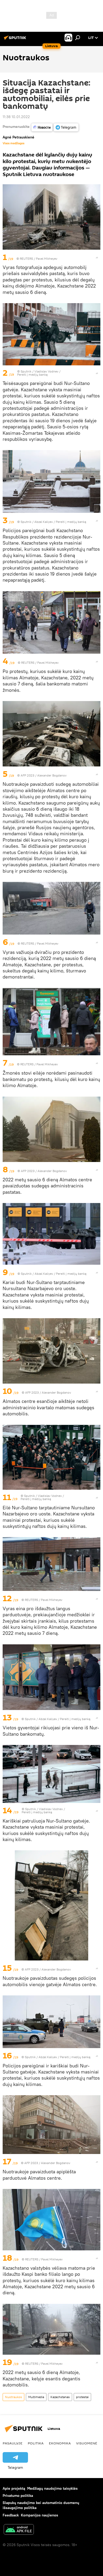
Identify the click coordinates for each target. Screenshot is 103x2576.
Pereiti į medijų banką (32, 374)
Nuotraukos (13, 2397)
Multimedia (36, 2397)
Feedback (11, 2515)
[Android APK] (19, 2530)
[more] (97, 258)
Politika (36, 2443)
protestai (82, 2397)
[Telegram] (66, 127)
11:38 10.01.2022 (16, 117)
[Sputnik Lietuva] (16, 40)
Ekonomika (60, 2443)
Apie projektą (14, 2488)
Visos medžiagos (13, 143)
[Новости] (42, 127)
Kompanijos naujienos (39, 2515)
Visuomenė (87, 2443)
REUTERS (26, 259)
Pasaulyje (13, 2443)
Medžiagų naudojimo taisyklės (52, 2488)
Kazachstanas (60, 2397)
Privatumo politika (18, 2496)
